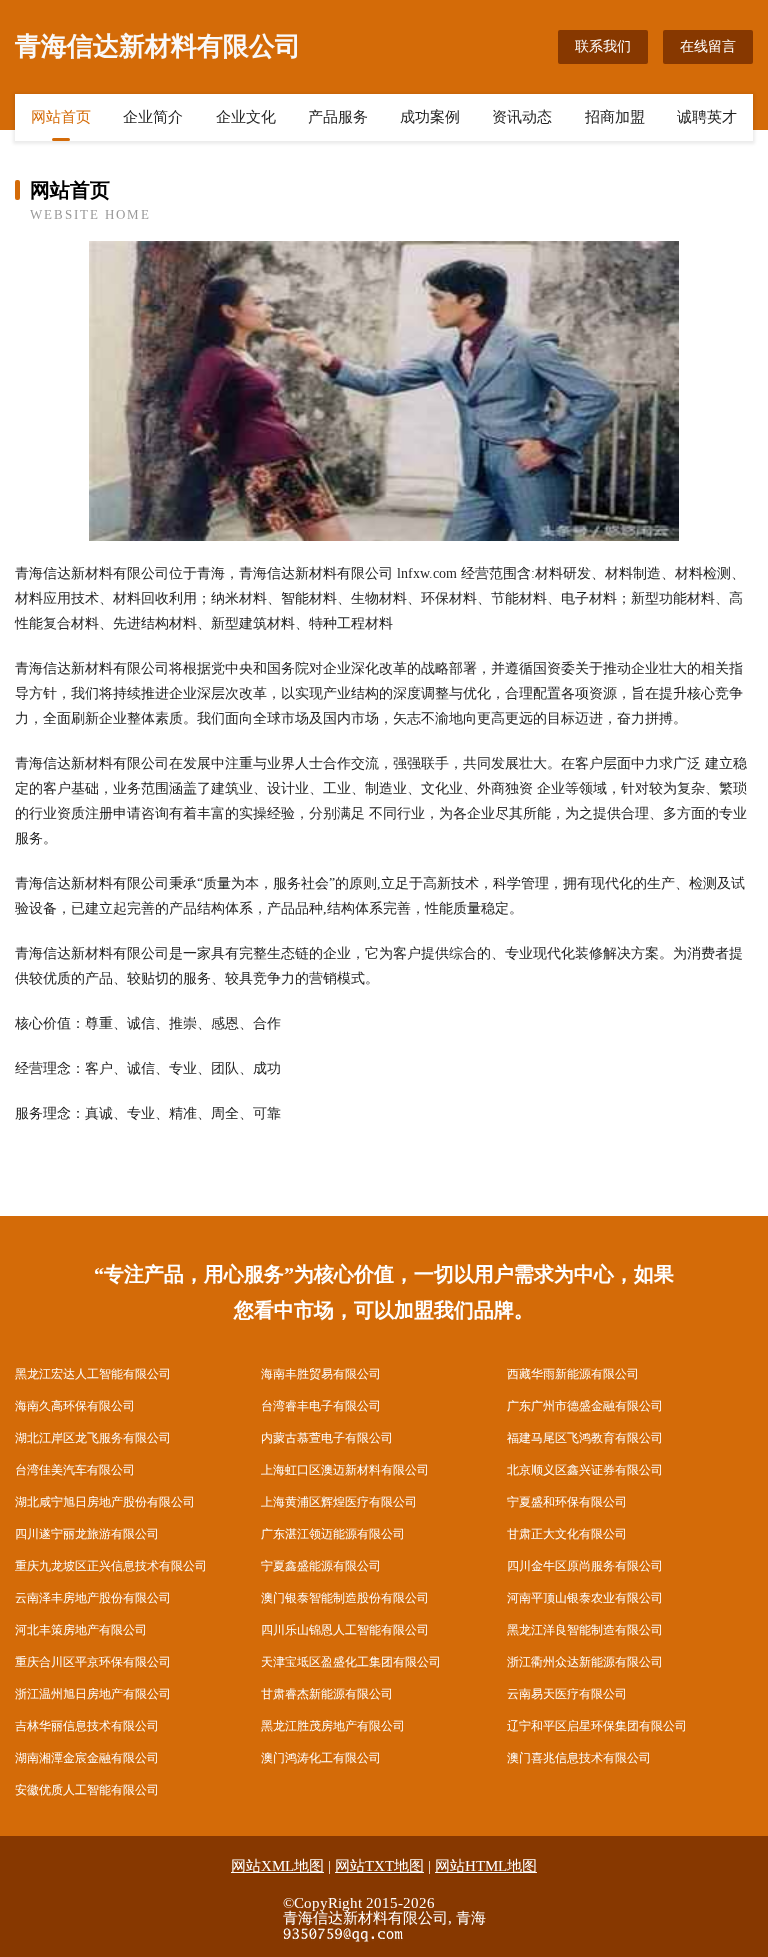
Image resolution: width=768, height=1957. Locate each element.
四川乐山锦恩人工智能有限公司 (345, 1630)
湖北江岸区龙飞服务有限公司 (93, 1438)
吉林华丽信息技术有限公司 (87, 1726)
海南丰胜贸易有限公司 (321, 1374)
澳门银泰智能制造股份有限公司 (345, 1598)
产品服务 (338, 117)
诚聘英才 (707, 117)
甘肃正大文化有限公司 (567, 1534)
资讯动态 (522, 117)
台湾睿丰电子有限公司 (321, 1406)
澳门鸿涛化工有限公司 (321, 1758)
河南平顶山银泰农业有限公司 (585, 1598)
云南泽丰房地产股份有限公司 (93, 1598)
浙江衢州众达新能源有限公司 (585, 1662)
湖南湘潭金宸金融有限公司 (87, 1758)
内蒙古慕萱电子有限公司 (327, 1438)
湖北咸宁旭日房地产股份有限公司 (105, 1502)
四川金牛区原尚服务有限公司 (585, 1566)
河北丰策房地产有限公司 (81, 1630)
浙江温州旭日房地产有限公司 (93, 1694)
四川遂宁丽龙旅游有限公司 (87, 1534)
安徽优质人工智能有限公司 (87, 1790)
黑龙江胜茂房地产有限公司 (333, 1726)
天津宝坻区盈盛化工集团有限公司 (351, 1662)
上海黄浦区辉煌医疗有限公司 (339, 1502)
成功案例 (430, 117)
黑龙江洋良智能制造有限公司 (585, 1630)
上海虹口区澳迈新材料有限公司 (345, 1470)
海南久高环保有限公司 (75, 1406)
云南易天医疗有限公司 (567, 1694)
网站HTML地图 (486, 1866)
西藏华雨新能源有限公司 (573, 1374)
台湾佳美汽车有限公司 (75, 1470)
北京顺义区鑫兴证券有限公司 (585, 1470)
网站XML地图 (277, 1866)
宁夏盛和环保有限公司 (567, 1502)
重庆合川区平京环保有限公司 (93, 1662)
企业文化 (246, 117)
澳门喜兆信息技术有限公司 (579, 1758)
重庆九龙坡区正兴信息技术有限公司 (111, 1566)
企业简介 (153, 117)
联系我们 (603, 46)
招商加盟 (615, 117)
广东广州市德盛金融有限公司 (585, 1406)
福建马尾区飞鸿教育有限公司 (585, 1438)
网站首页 (61, 117)
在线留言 (708, 46)
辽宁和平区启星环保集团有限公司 (597, 1726)
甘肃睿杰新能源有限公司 (327, 1694)
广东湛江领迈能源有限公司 (333, 1534)
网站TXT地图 (379, 1866)
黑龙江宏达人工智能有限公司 (93, 1374)
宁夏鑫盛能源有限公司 (321, 1566)
